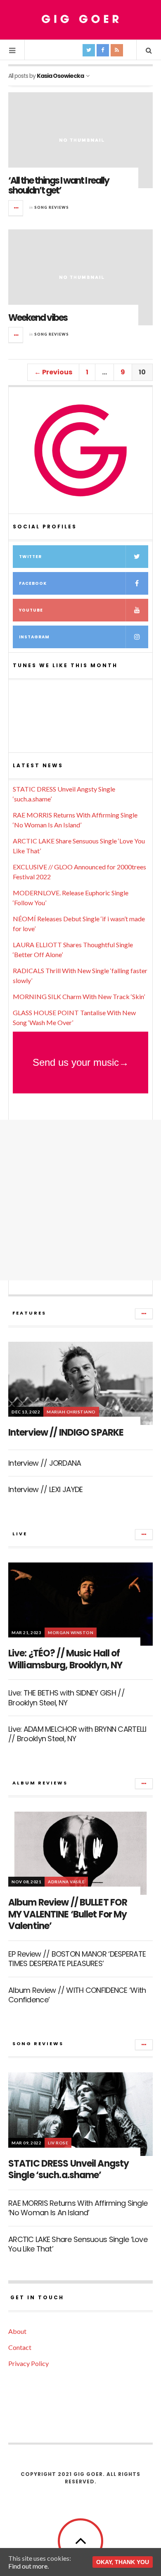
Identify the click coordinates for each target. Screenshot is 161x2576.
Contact (20, 2347)
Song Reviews (52, 207)
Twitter (30, 557)
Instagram (34, 637)
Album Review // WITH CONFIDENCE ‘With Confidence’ (77, 1995)
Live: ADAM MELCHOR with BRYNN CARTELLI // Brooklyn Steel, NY (77, 1734)
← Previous (53, 372)
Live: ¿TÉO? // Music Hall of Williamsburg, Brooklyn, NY (65, 1659)
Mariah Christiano (71, 1412)
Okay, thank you (123, 2562)
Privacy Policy (28, 2363)
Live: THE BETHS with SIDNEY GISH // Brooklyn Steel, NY (66, 1698)
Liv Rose (58, 2143)
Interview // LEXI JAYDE (45, 1489)
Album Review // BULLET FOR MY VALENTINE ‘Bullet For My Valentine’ (68, 1914)
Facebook (33, 583)
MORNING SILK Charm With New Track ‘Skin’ (79, 996)
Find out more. (28, 2566)
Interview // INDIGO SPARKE (66, 1433)
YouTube (31, 610)
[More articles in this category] (144, 1314)
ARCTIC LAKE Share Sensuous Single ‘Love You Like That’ (78, 2244)
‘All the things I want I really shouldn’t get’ (59, 186)
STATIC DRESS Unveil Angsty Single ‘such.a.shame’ (69, 2170)
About (17, 2331)
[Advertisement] (80, 1200)
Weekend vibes (38, 318)
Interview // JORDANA (45, 1463)
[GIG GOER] (80, 19)
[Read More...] (16, 208)
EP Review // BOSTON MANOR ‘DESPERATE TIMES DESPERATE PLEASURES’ (77, 1959)
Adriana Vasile (66, 1882)
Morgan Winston (71, 1632)
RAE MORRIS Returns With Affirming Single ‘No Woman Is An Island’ (78, 2208)
